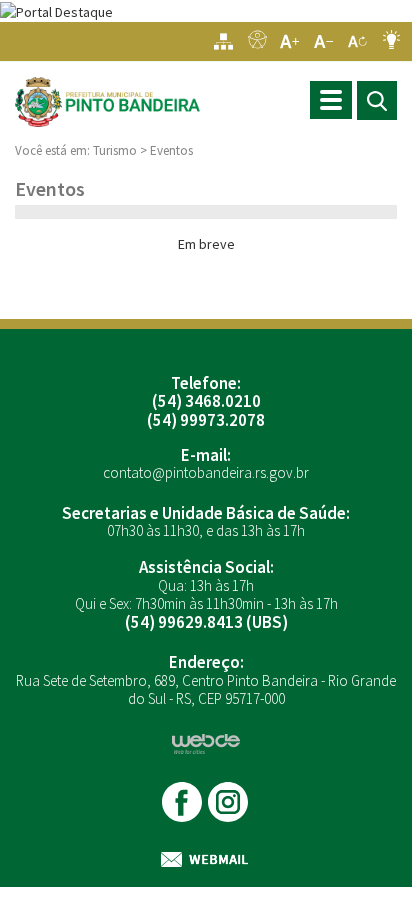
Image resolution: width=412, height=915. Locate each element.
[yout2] (229, 802)
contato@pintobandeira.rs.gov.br (206, 472)
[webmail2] (206, 859)
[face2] (183, 802)
